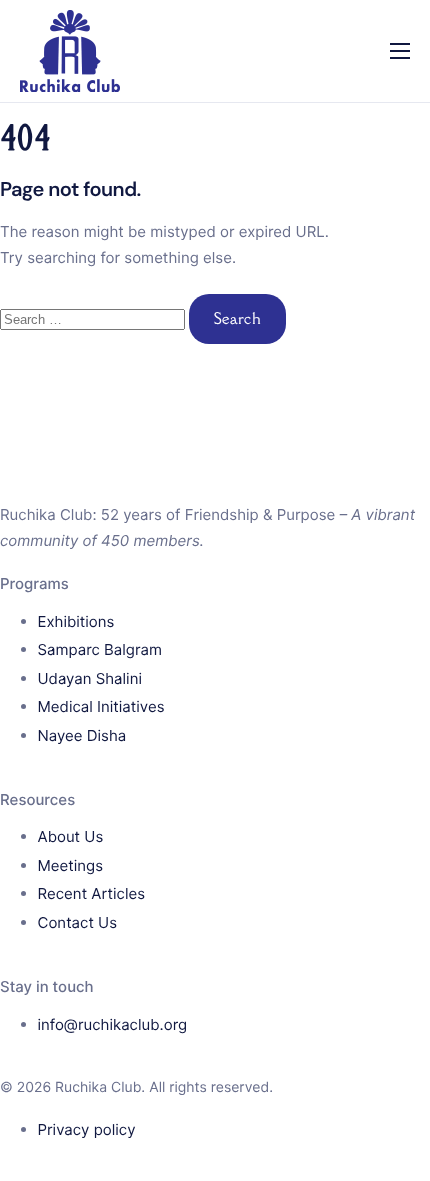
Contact (52, 378)
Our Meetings (75, 252)
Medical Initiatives (91, 210)
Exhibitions (63, 126)
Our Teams (64, 336)
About (45, 84)
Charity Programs (89, 168)
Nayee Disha (71, 294)
